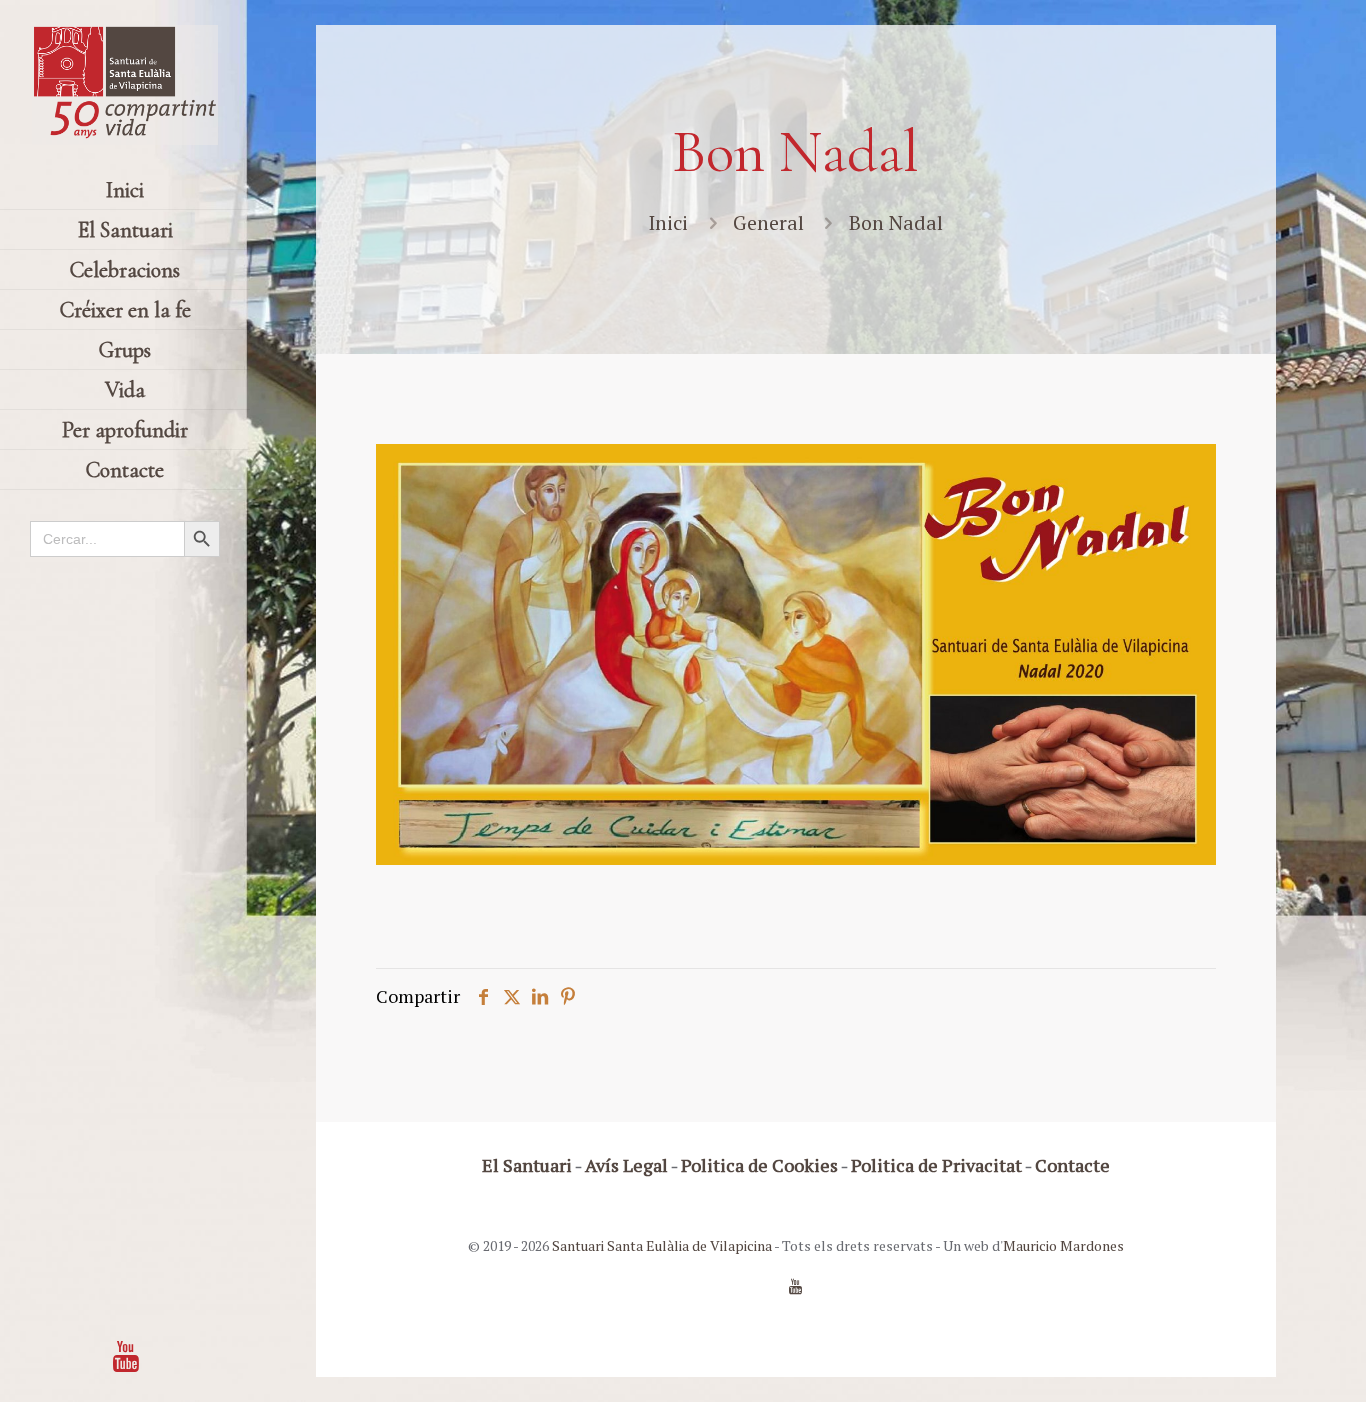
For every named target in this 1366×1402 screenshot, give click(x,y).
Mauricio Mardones (1063, 1245)
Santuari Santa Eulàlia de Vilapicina (662, 1245)
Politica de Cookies (759, 1165)
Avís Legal (626, 1165)
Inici (668, 222)
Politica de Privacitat (936, 1165)
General (768, 222)
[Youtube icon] (126, 1356)
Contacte (1072, 1165)
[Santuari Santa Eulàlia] (125, 85)
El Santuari (527, 1165)
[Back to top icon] (1270, 1361)
